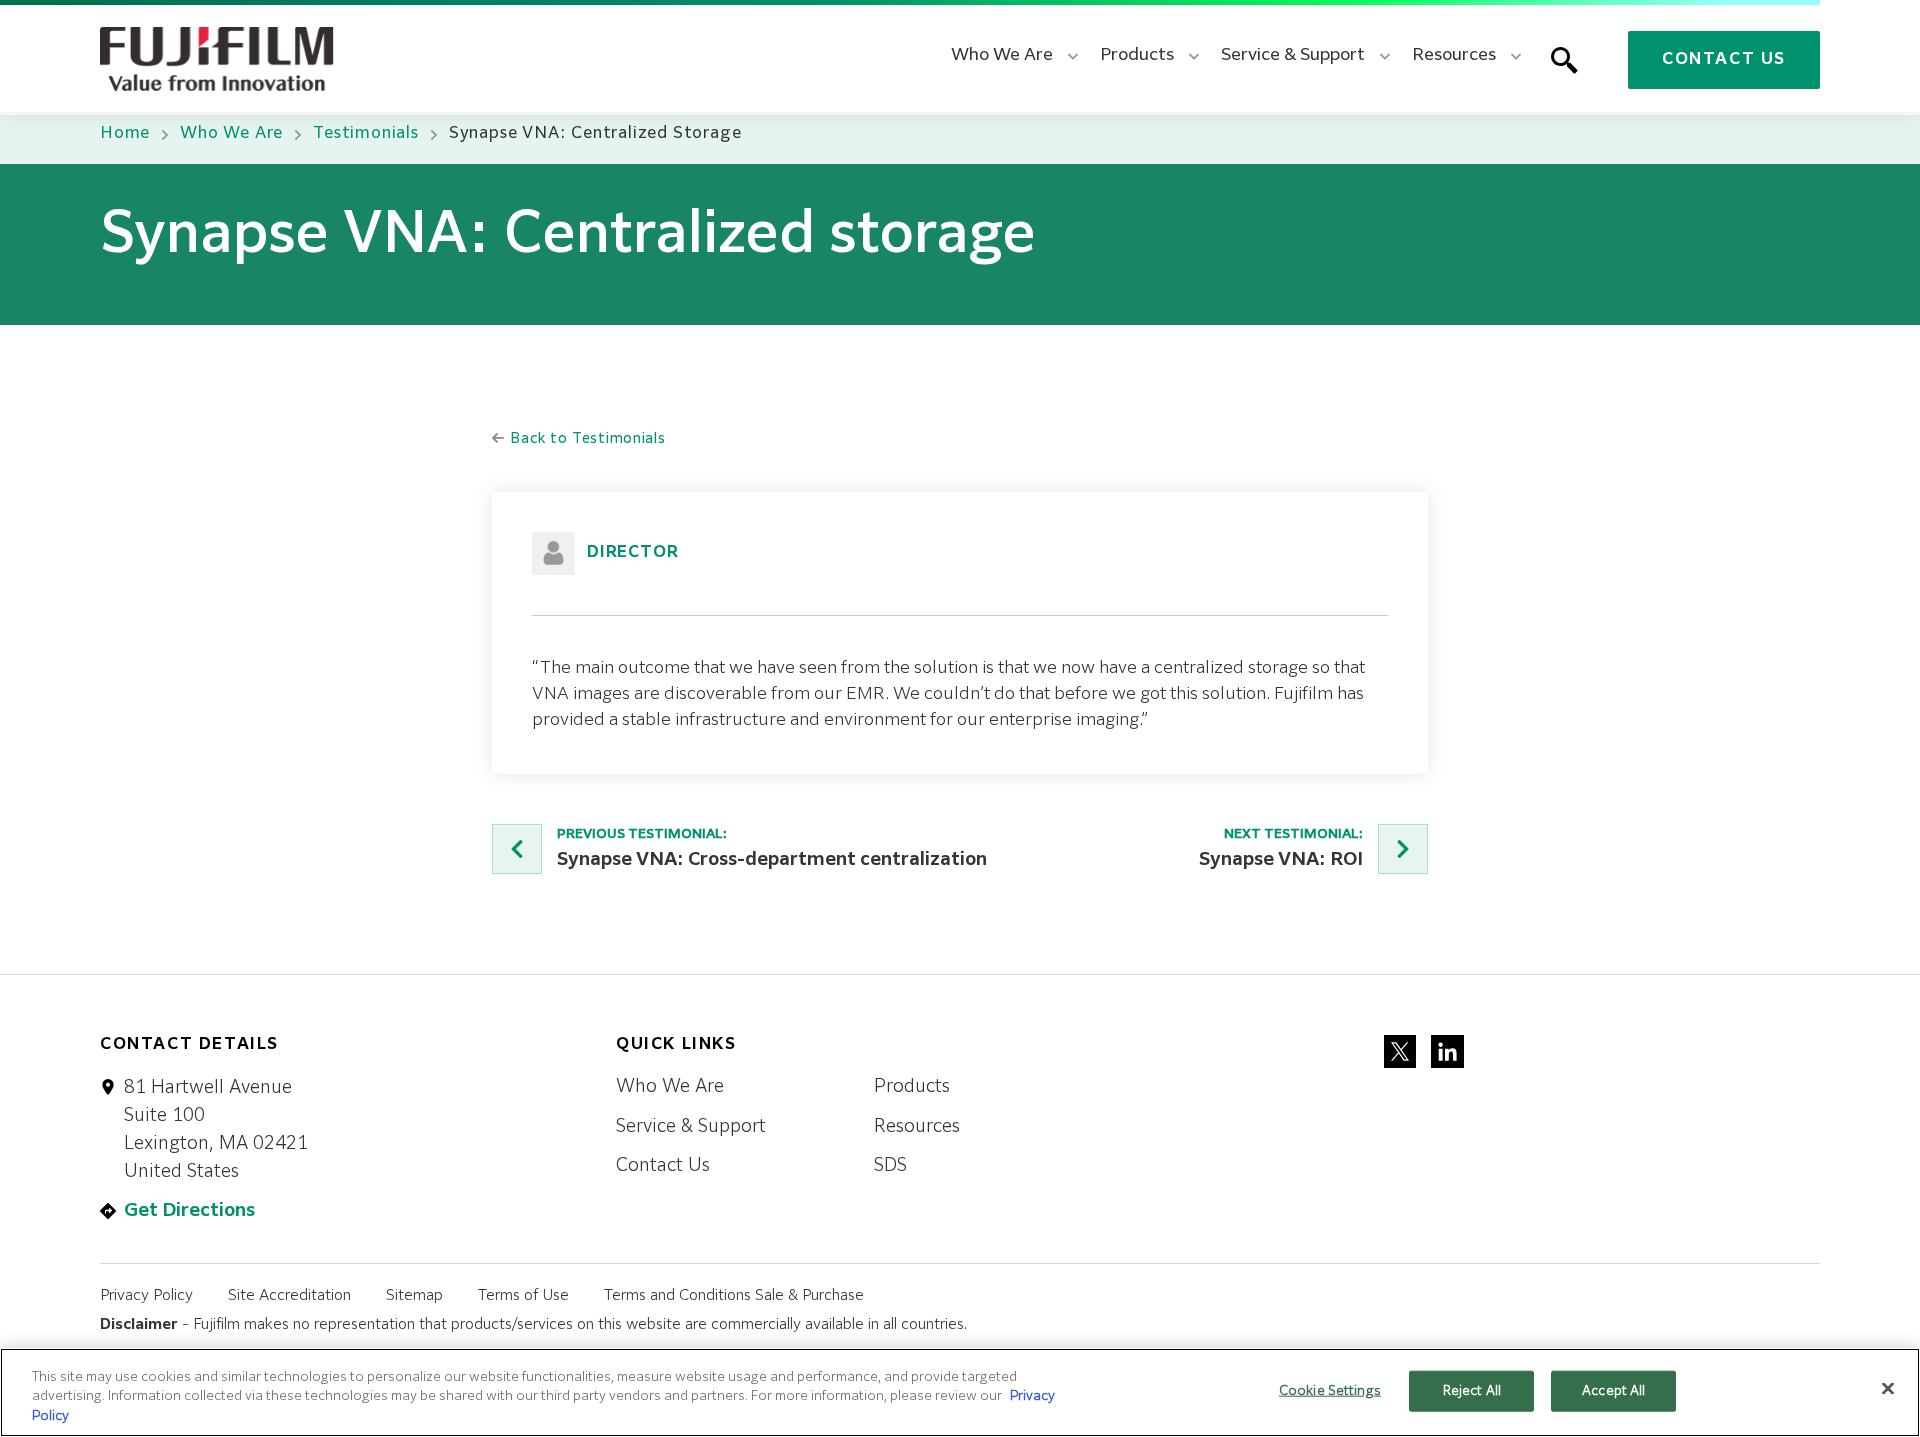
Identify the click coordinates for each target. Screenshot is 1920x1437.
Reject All (1472, 1390)
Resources (917, 1127)
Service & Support (691, 1127)
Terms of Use (523, 1295)
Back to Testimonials (585, 439)
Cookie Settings (1330, 1390)
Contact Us (1724, 60)
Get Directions (189, 1211)
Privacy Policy (146, 1295)
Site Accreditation (289, 1295)
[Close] (1888, 1388)
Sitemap (414, 1295)
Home (125, 134)
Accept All (1613, 1390)
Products (912, 1087)
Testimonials (366, 134)
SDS (890, 1166)
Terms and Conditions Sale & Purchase (734, 1295)
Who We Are (231, 134)
